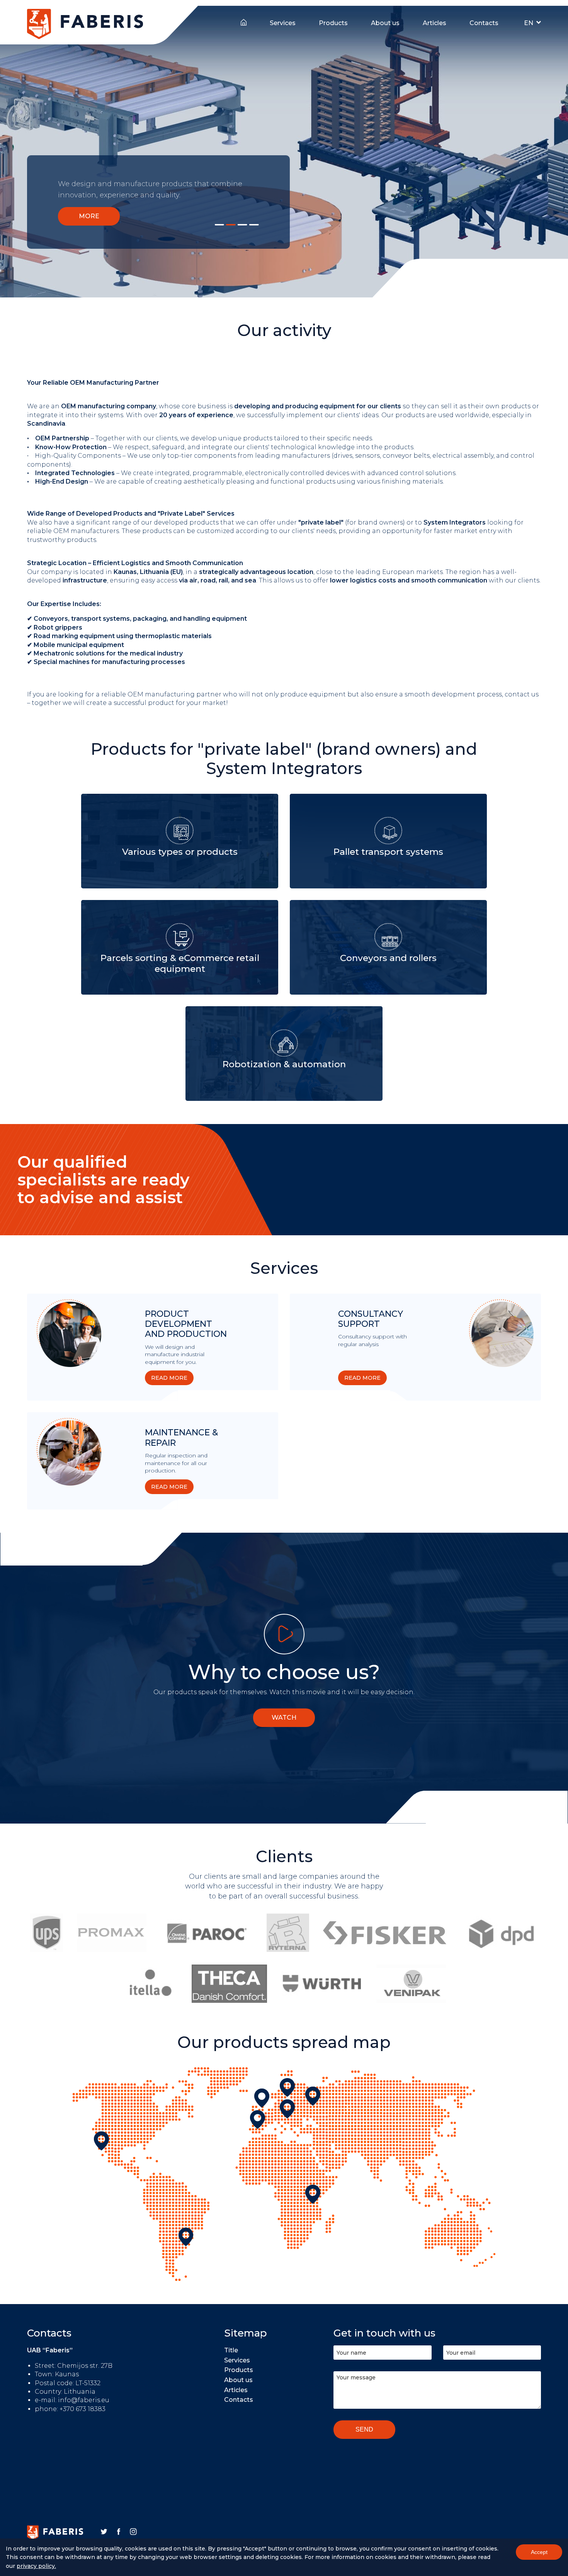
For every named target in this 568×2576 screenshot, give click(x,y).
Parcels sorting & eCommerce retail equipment (180, 963)
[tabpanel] (284, 152)
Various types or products (180, 852)
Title (244, 21)
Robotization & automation (284, 1064)
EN (529, 23)
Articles (435, 23)
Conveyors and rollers (388, 958)
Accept (539, 2552)
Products (333, 23)
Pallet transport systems (388, 852)
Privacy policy (36, 2566)
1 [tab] (219, 225)
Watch (284, 1718)
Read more (169, 1378)
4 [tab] (254, 225)
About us (385, 23)
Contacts (484, 23)
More (89, 216)
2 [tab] (231, 225)
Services (283, 23)
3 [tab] (242, 225)
